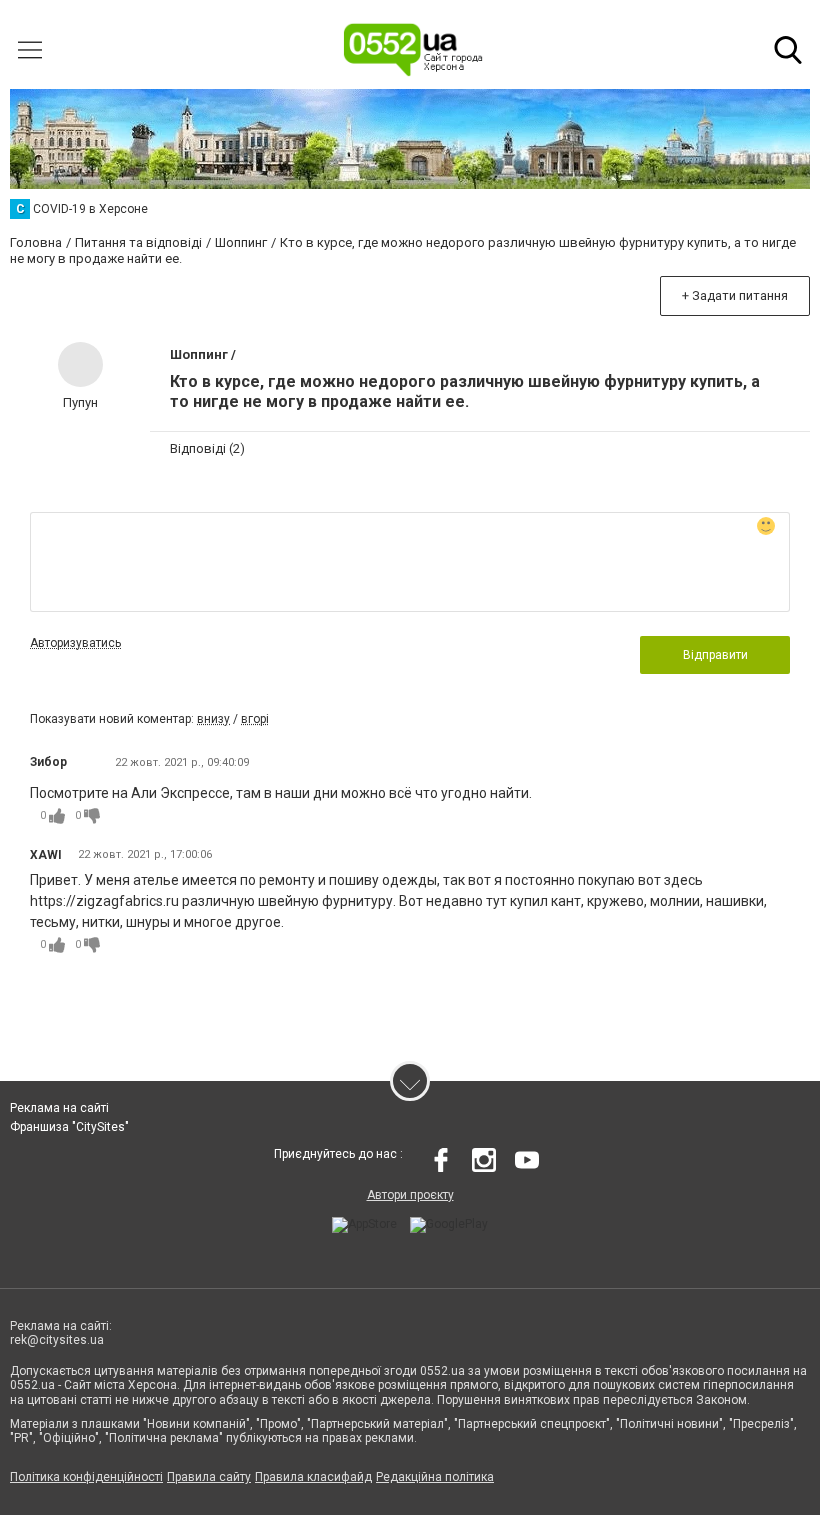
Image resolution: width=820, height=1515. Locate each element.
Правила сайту (209, 1477)
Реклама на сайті (59, 1108)
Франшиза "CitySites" (69, 1127)
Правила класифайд (313, 1477)
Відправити (715, 655)
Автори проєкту (410, 1195)
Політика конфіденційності (86, 1477)
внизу (213, 719)
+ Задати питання (735, 295)
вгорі (255, 719)
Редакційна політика (435, 1477)
